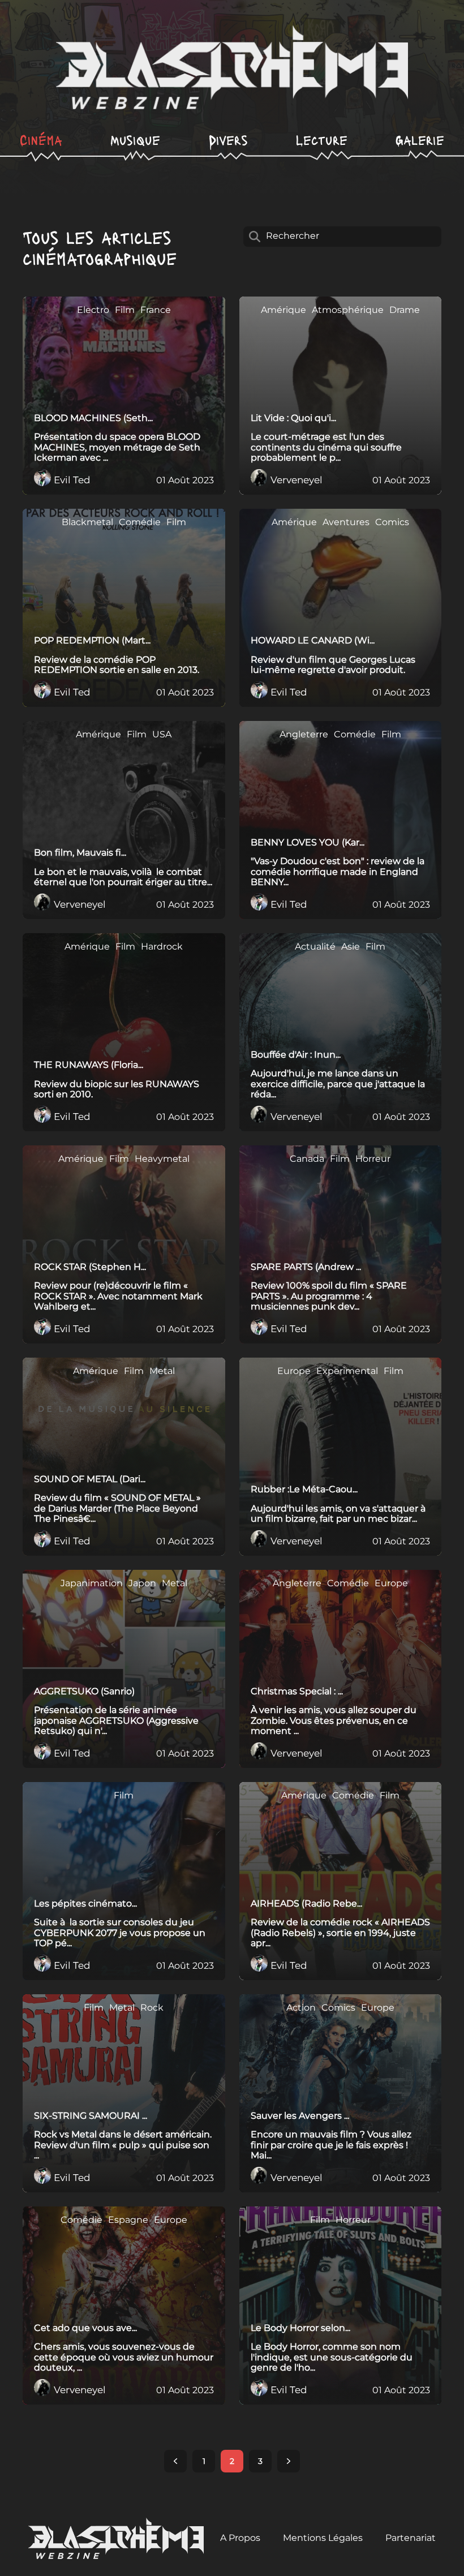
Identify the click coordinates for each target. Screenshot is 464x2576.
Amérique (283, 310)
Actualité (315, 947)
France (156, 310)
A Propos (240, 2538)
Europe (294, 1371)
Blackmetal (87, 522)
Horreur (373, 1159)
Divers (228, 139)
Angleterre (304, 735)
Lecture (322, 139)
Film (125, 310)
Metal (162, 1371)
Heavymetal (162, 1159)
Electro (93, 310)
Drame (405, 310)
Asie (351, 947)
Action (301, 2008)
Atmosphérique (348, 310)
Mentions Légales (323, 2538)
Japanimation (92, 1583)
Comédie (140, 522)
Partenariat (411, 2538)
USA (162, 735)
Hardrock (162, 947)
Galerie (420, 139)
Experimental (347, 1371)
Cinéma (41, 139)
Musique (135, 139)
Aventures (346, 522)
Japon (142, 1583)
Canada (307, 1159)
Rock (152, 2008)
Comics (392, 522)
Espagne (128, 2220)
